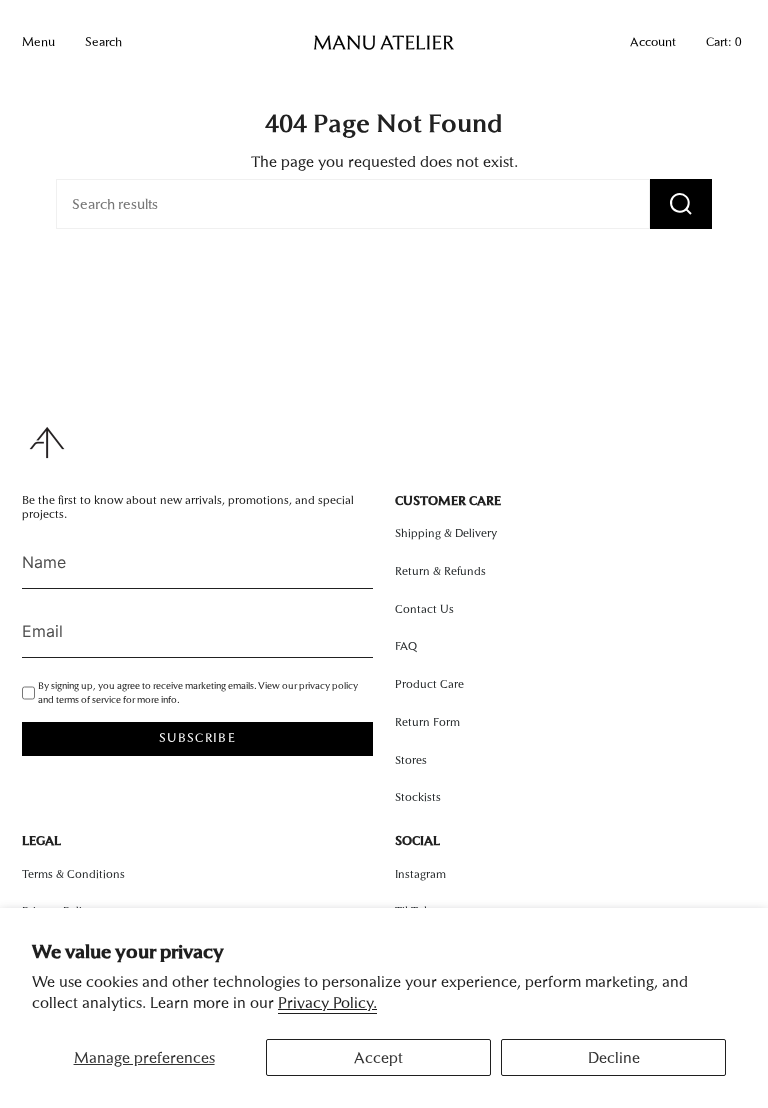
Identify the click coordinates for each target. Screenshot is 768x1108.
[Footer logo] (47, 442)
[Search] (681, 204)
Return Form (427, 722)
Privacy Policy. (327, 1002)
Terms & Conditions (73, 874)
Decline (614, 1057)
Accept (378, 1057)
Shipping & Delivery (446, 533)
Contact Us (424, 609)
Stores (411, 760)
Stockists (418, 797)
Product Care (429, 684)
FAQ (406, 646)
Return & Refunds (440, 571)
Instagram (420, 874)
